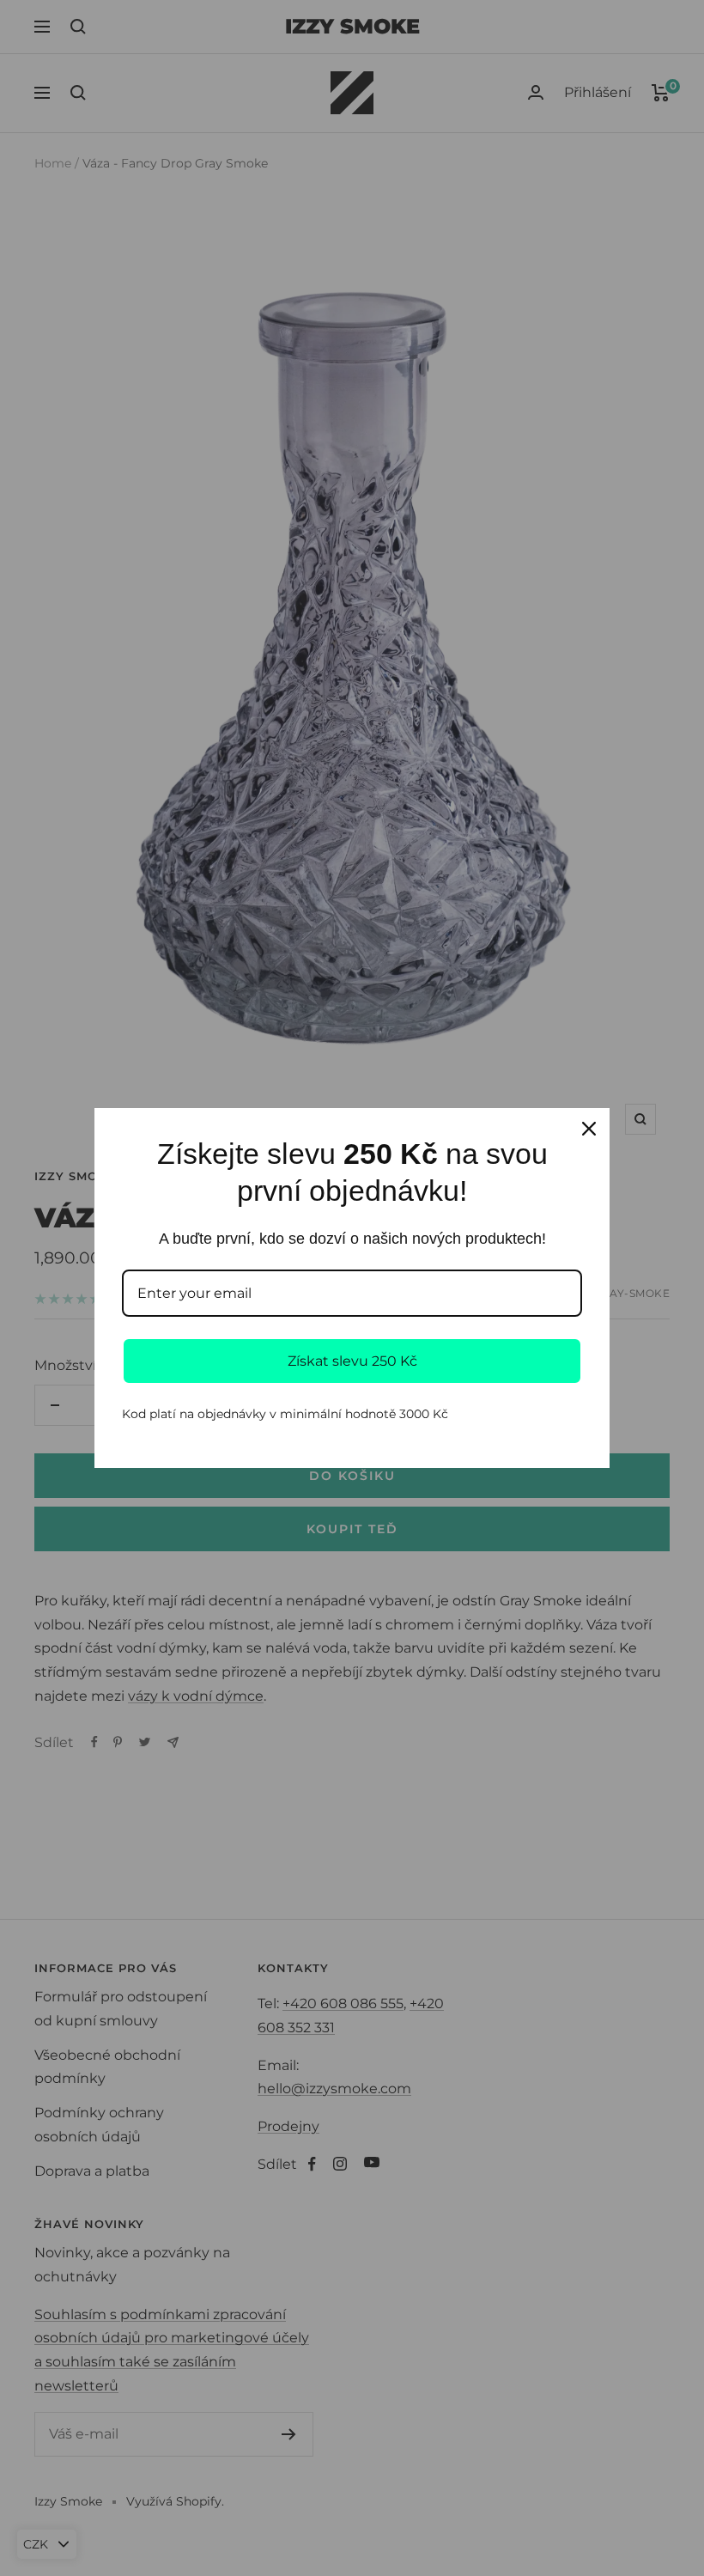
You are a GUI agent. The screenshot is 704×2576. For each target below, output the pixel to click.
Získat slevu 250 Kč (352, 1361)
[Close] (589, 1129)
